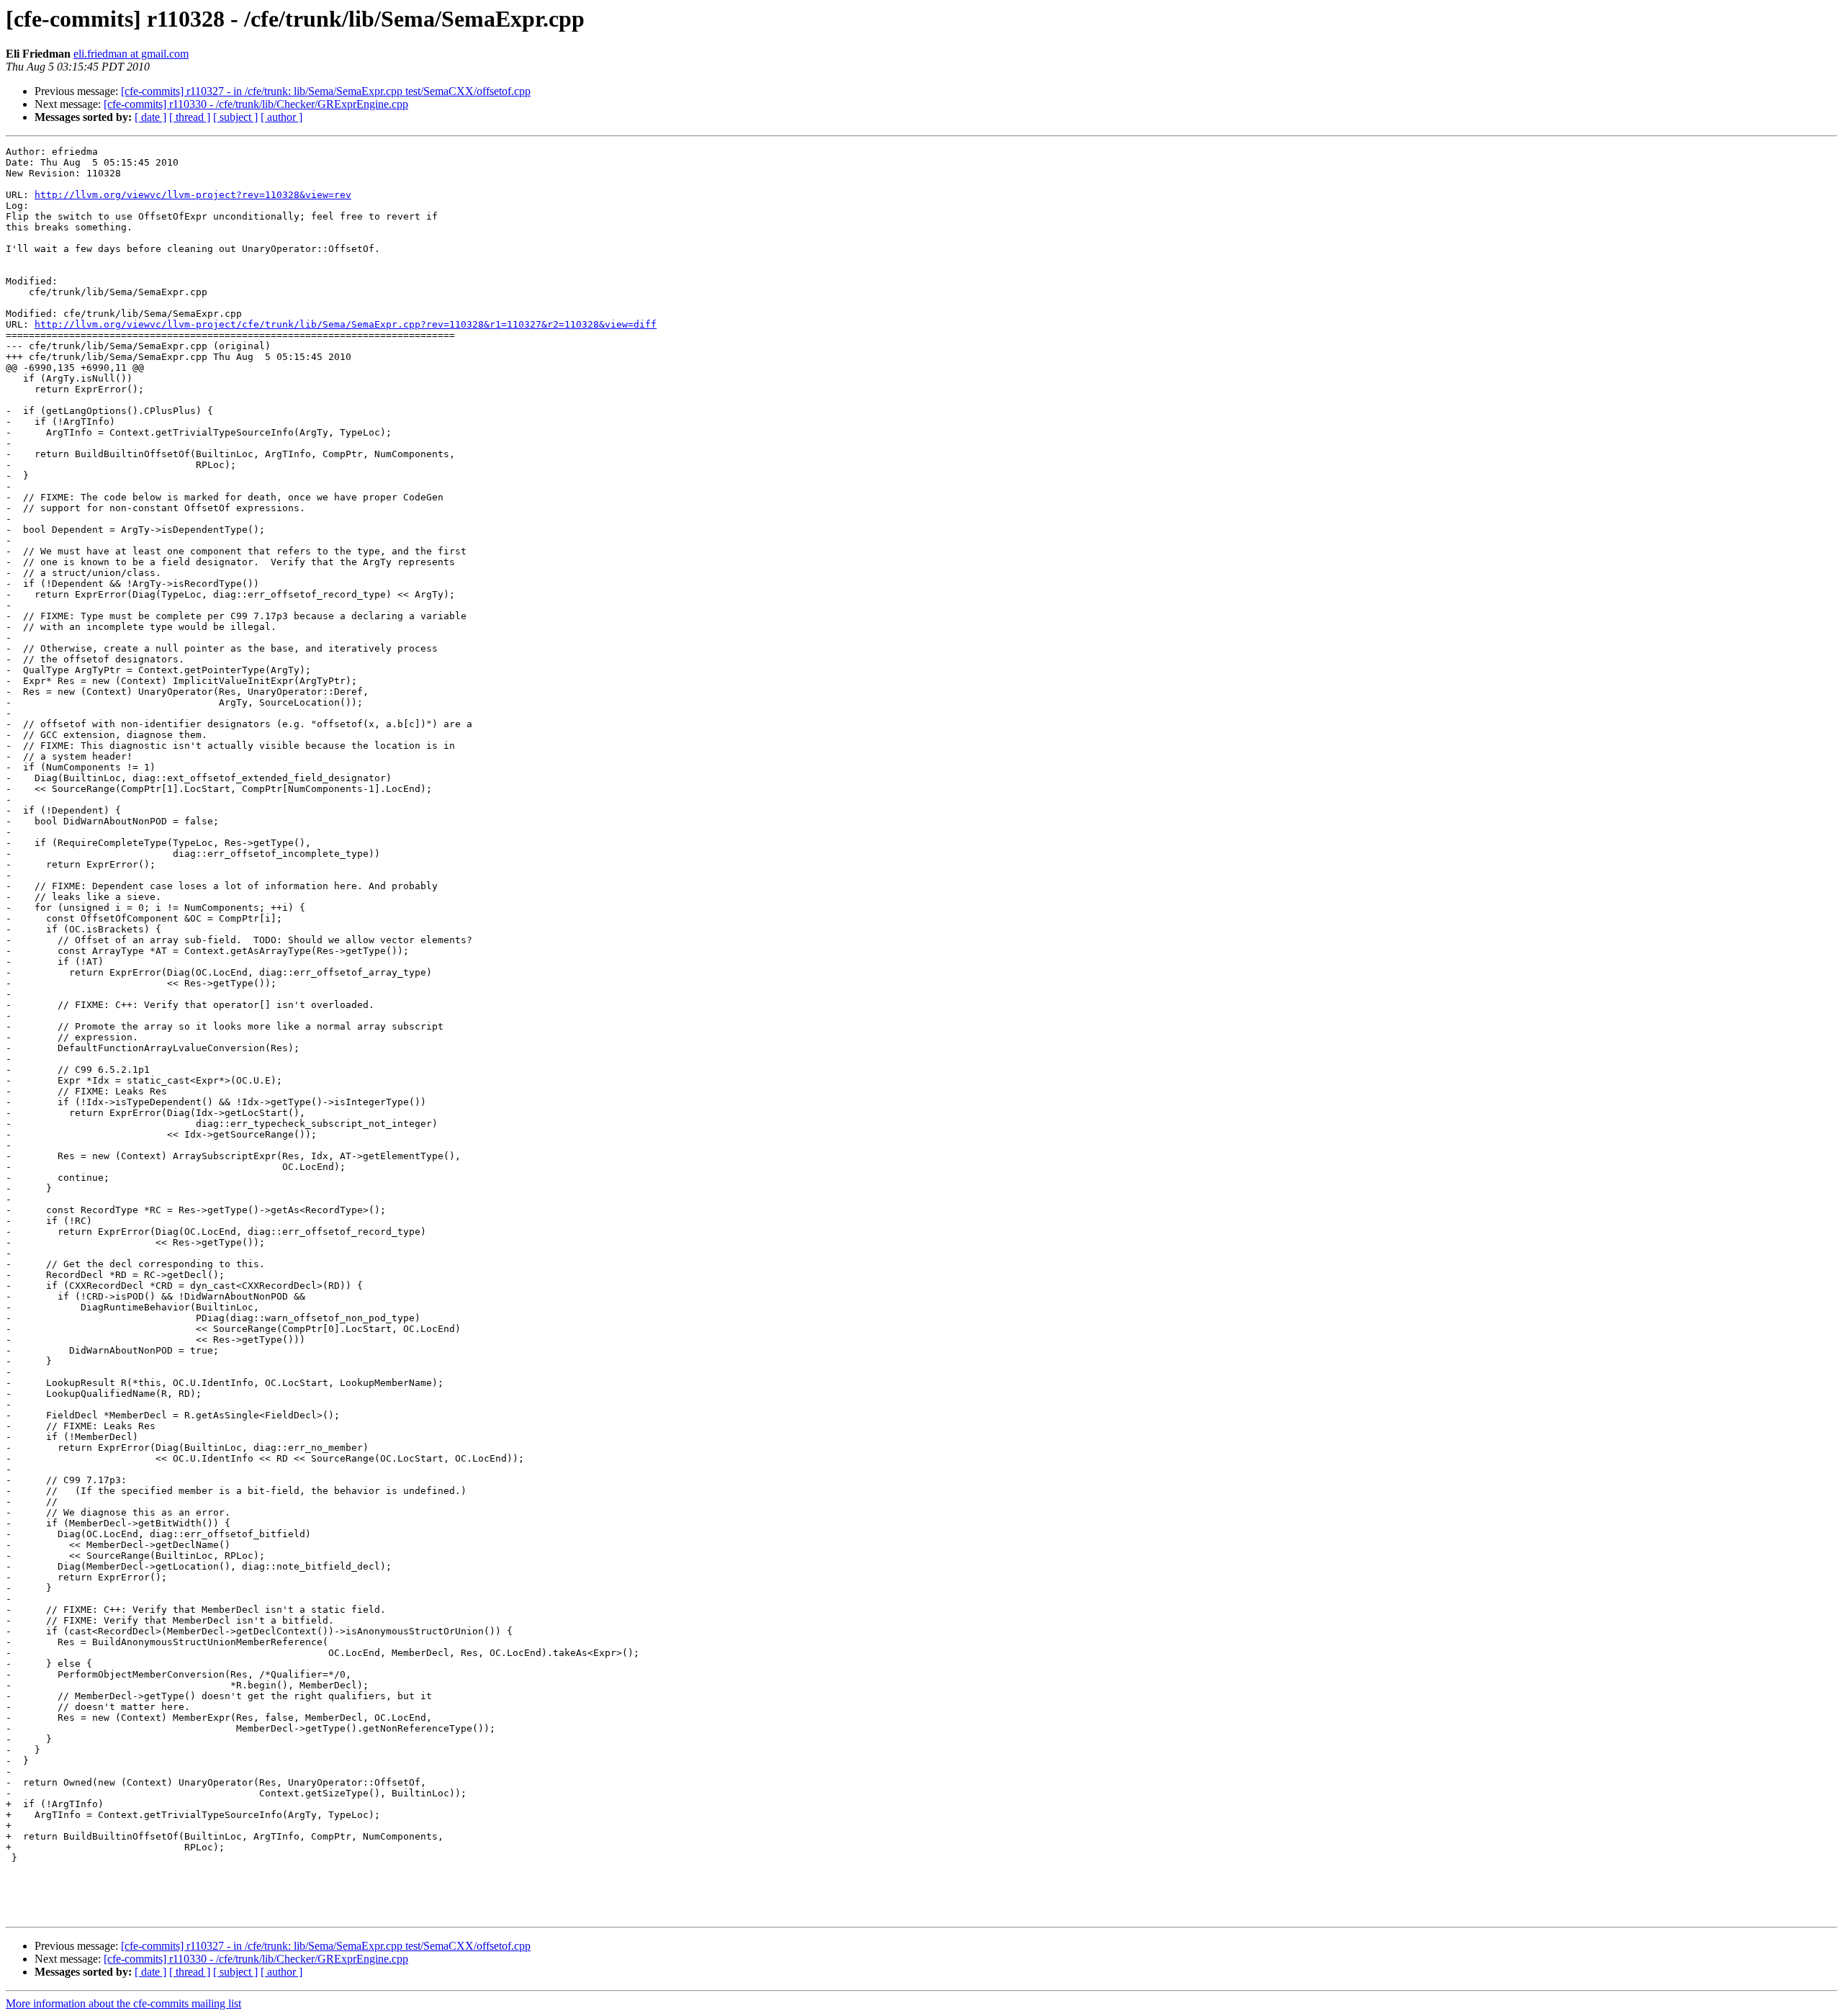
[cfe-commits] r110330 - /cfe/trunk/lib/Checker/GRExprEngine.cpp (256, 104)
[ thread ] (190, 117)
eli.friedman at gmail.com (131, 54)
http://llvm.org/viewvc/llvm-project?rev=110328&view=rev (193, 195)
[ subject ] (235, 117)
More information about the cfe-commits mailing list (123, 2003)
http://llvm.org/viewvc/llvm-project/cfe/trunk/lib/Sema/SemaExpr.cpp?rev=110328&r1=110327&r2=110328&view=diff (346, 324)
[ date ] (150, 117)
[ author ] (281, 117)
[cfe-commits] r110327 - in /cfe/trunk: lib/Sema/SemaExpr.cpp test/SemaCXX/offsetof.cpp (326, 91)
